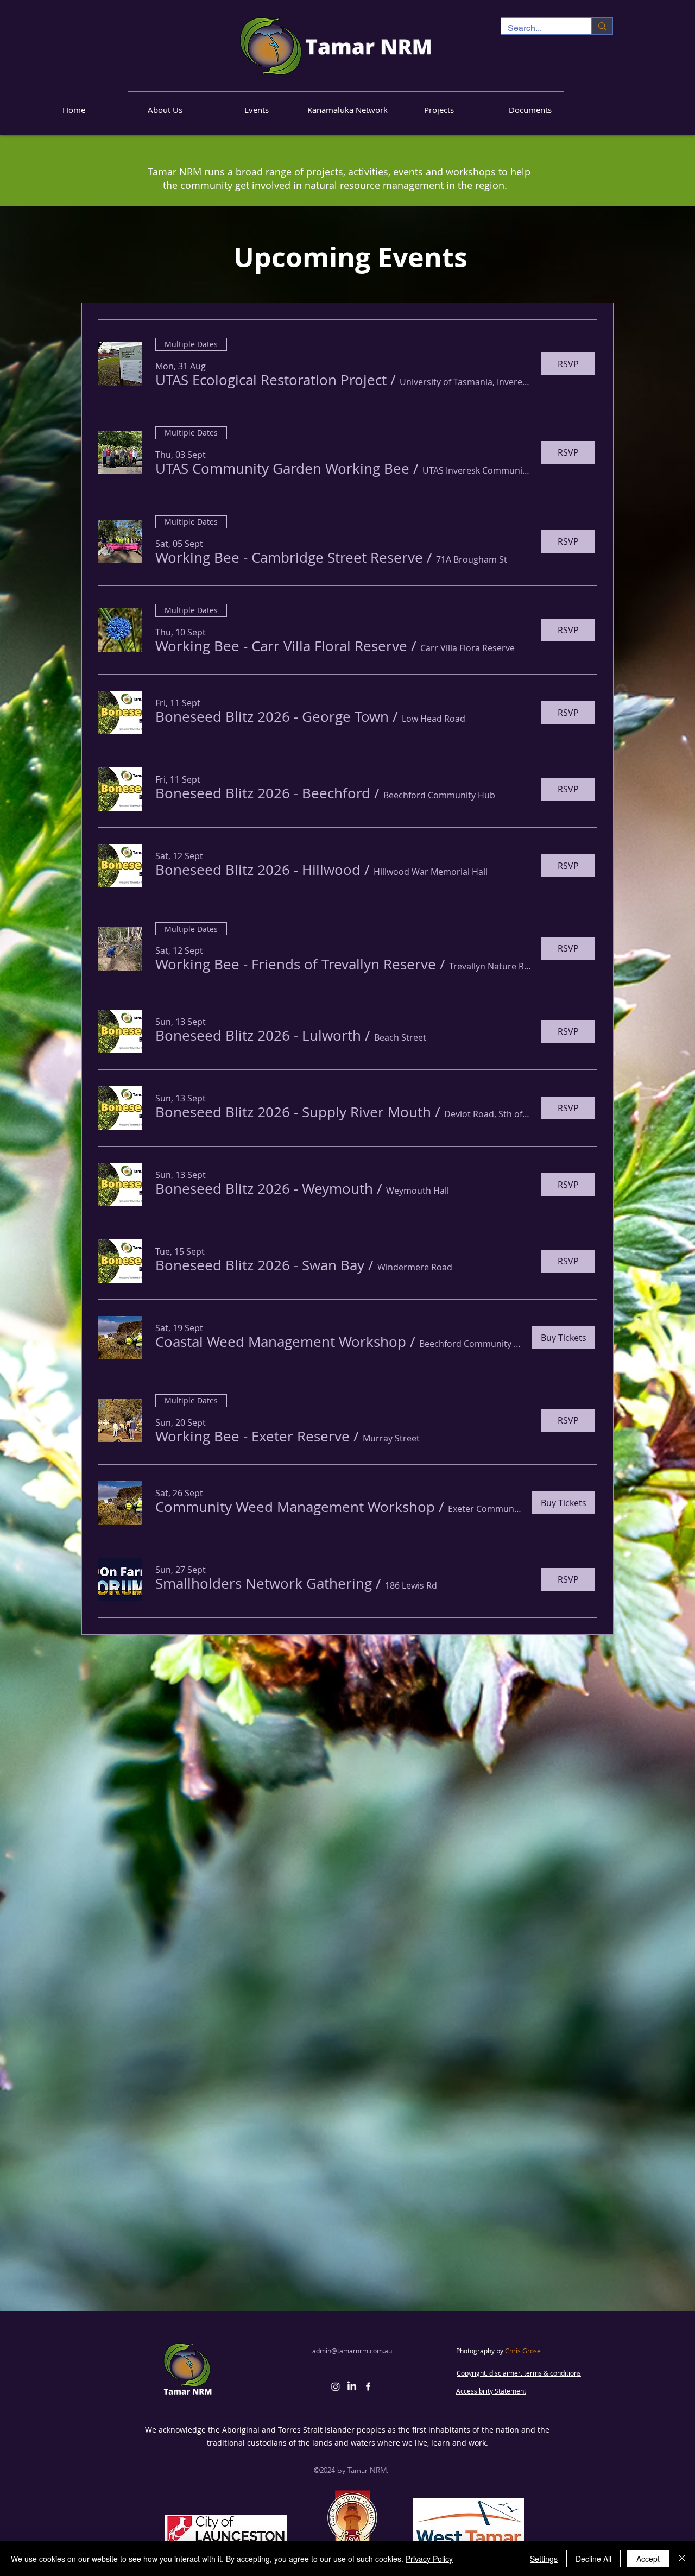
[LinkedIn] (352, 2386)
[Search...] (602, 26)
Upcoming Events (350, 257)
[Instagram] (336, 2386)
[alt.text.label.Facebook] (368, 2386)
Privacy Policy (429, 2559)
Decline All (593, 2559)
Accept (648, 2559)
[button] (271, 380)
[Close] (682, 2559)
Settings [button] (544, 2559)
